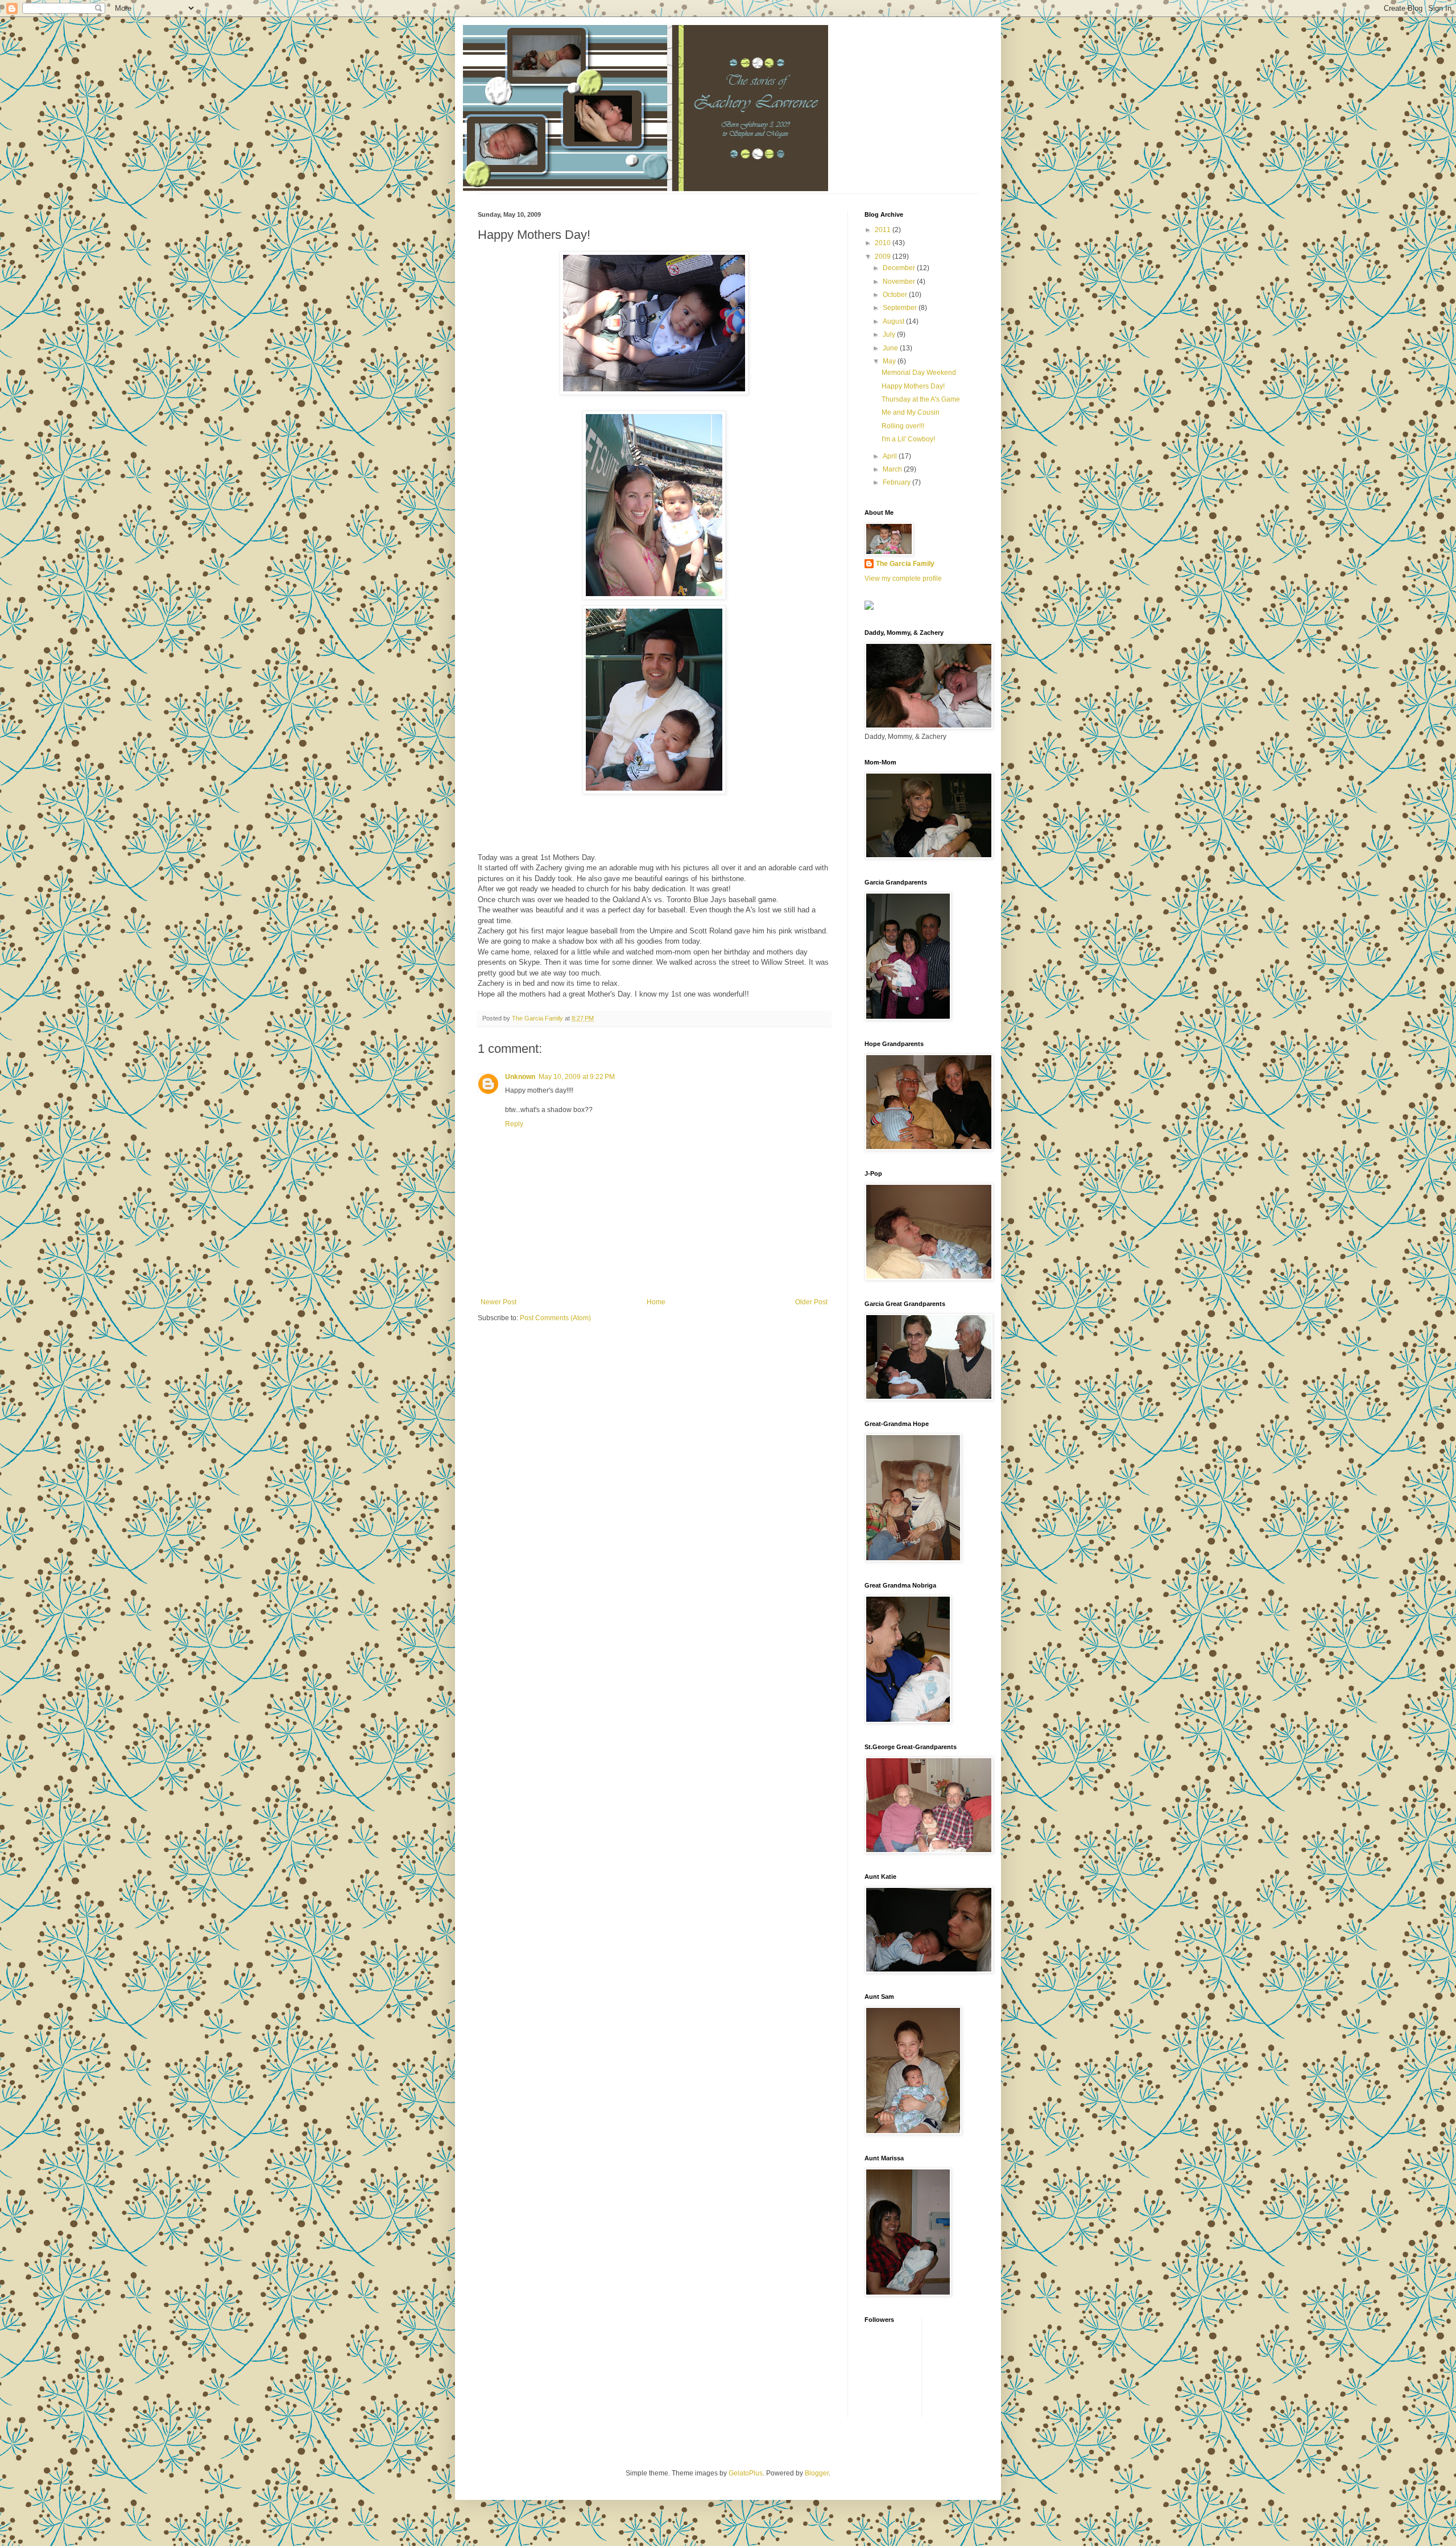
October (896, 295)
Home (656, 1302)
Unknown (520, 1077)
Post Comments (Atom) (555, 1318)
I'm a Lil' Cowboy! (908, 439)
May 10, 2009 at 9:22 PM (577, 1077)
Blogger (817, 2473)
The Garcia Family (905, 564)
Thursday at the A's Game (921, 399)
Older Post (811, 1302)
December (900, 268)
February (897, 482)
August (894, 321)
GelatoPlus (746, 2473)
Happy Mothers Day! (913, 386)
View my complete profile (903, 578)
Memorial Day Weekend (919, 373)
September (901, 308)
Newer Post (499, 1302)
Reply (514, 1124)
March (893, 469)
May (890, 361)
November (900, 282)
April (891, 456)
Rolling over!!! (903, 426)
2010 (884, 243)
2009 (884, 257)
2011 (884, 230)
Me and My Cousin (911, 412)
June (891, 348)
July (890, 334)
